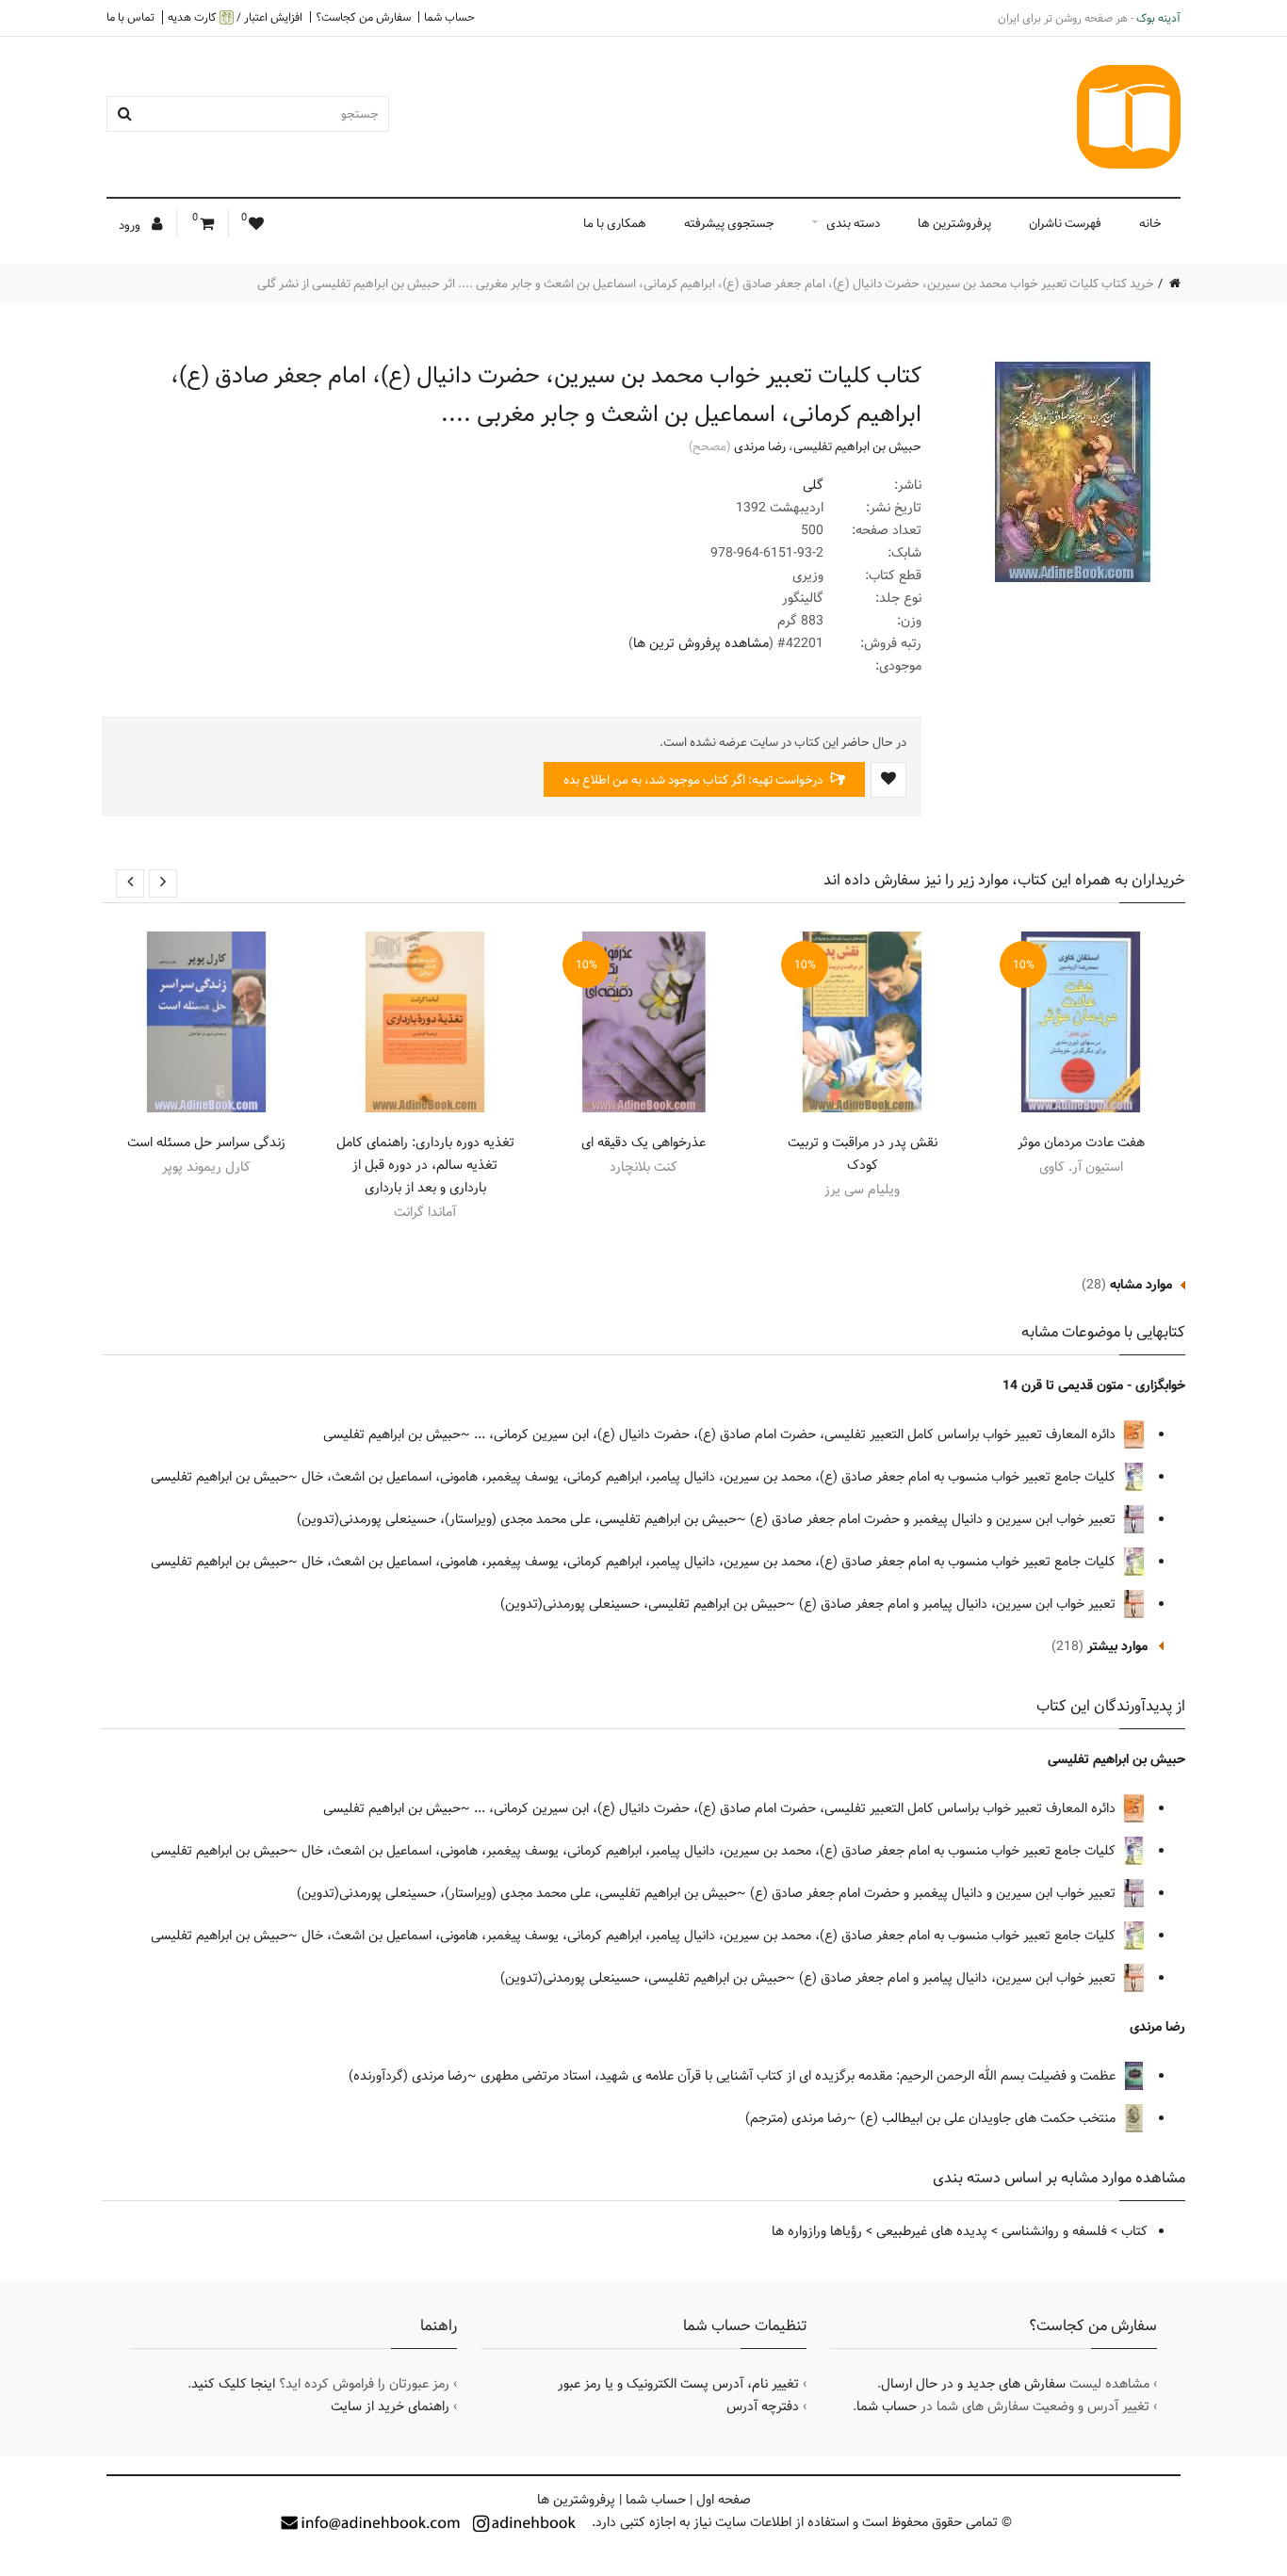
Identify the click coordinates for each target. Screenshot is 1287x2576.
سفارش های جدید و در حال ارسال (973, 2384)
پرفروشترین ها (954, 223)
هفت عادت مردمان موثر (1081, 1142)
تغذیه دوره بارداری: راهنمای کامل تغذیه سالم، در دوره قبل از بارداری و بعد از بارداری (425, 1165)
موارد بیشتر (1117, 1646)
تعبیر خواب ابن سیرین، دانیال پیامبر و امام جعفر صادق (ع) (959, 1604)
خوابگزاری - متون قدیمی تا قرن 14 (1094, 1385)
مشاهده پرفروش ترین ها (701, 643)
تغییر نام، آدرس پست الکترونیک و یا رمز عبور (678, 2384)
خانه (1150, 223)
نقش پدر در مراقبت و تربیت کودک (863, 1154)
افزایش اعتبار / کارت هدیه (235, 17)
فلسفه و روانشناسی (1054, 2231)
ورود (131, 225)
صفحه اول (724, 2500)
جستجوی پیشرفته (729, 223)
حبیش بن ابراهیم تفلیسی (857, 446)
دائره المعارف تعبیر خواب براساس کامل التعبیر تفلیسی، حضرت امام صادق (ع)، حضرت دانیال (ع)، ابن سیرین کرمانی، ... (797, 1434)
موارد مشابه (1141, 1285)
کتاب (1134, 2231)
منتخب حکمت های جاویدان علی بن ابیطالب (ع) (990, 2118)
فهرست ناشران (1065, 223)
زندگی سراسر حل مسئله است (206, 1142)
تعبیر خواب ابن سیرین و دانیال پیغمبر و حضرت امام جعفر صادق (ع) (935, 1519)
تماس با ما (130, 17)
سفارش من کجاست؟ (363, 17)
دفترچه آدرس (763, 2406)
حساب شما (449, 17)
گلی (813, 485)
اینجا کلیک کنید (233, 2384)
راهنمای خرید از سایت (390, 2406)
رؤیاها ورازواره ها (817, 2231)
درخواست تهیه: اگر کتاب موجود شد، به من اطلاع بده (694, 780)
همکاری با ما (615, 223)
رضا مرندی (760, 446)
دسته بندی (853, 223)
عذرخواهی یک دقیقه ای (643, 1142)
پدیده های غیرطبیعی (932, 2231)
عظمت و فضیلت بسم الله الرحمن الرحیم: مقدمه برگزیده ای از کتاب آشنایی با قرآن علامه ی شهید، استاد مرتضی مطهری (800, 2076)
